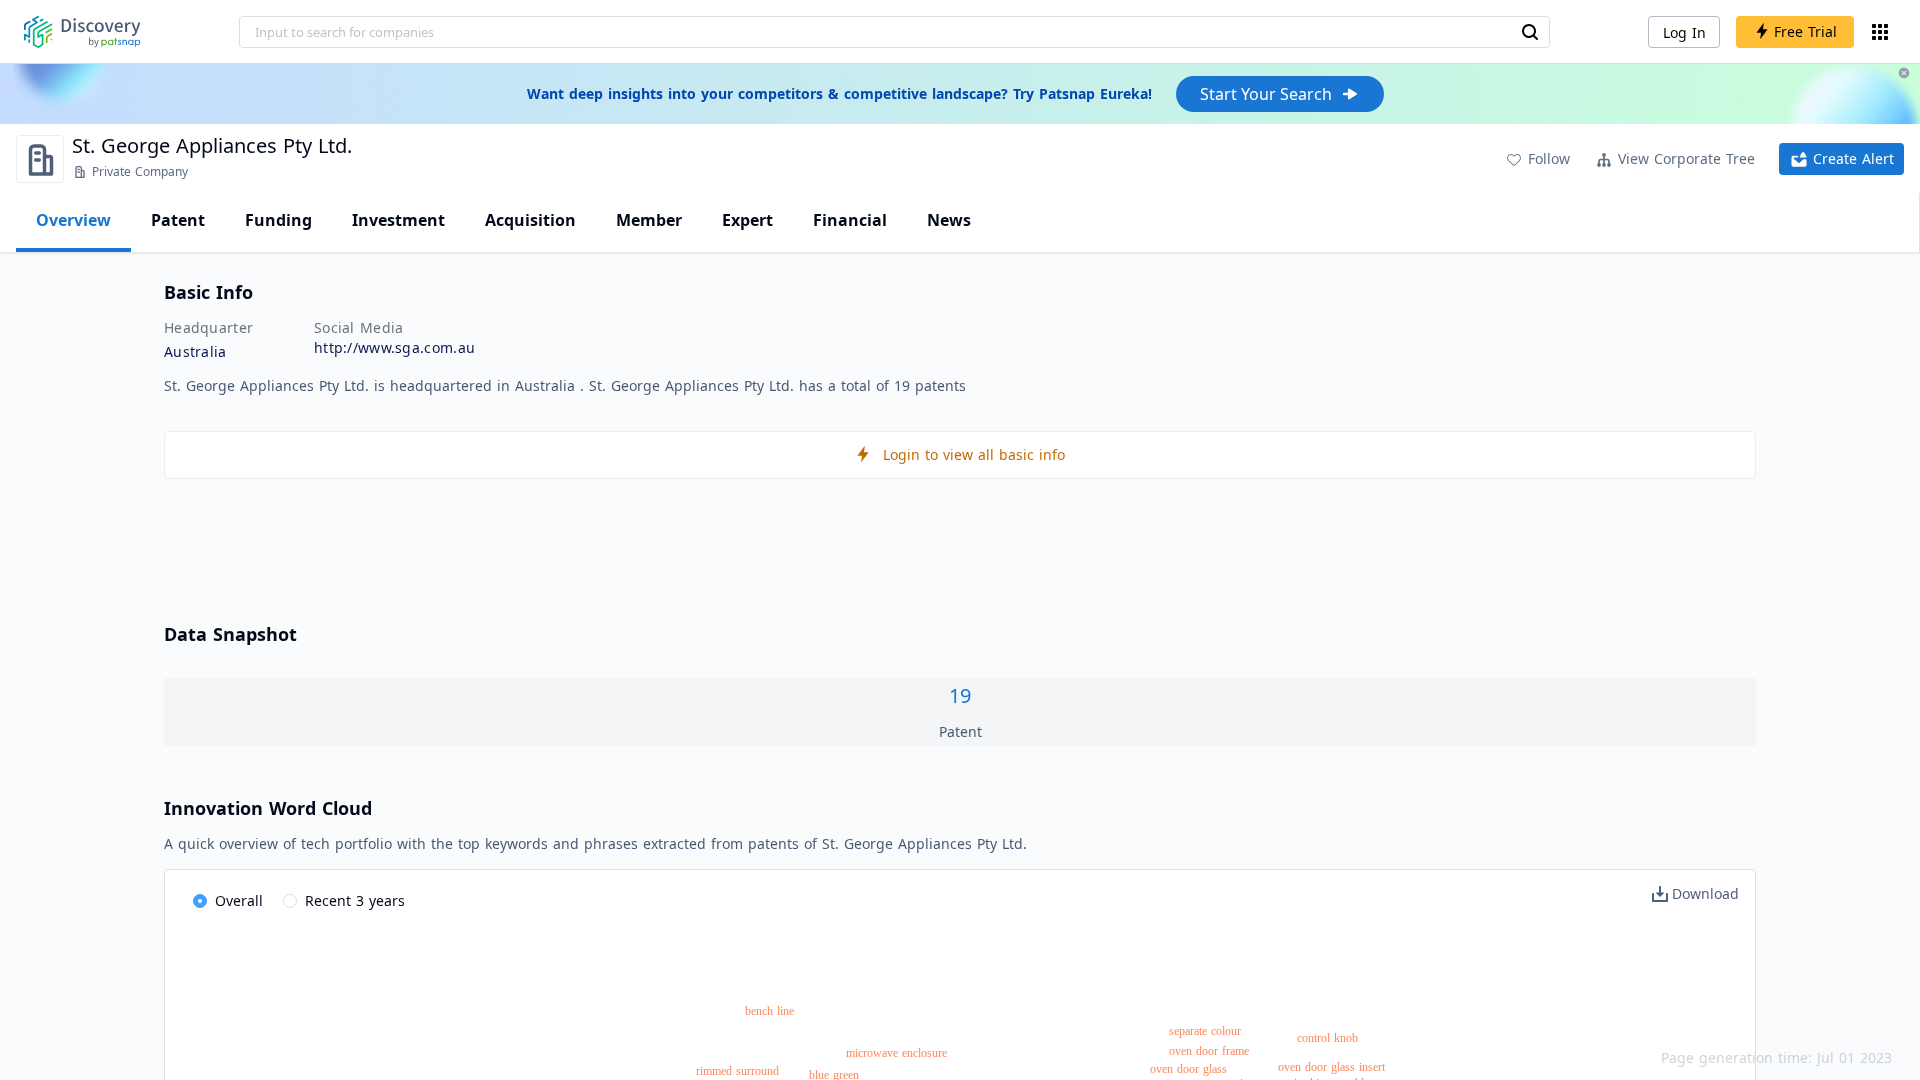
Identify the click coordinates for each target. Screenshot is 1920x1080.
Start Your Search (1266, 94)
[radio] (228, 902)
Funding (278, 220)
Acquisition (530, 220)
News (949, 220)
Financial (850, 220)
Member (649, 220)
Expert (747, 220)
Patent (178, 220)
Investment (398, 220)
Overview (73, 220)
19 (960, 695)
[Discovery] (82, 32)
